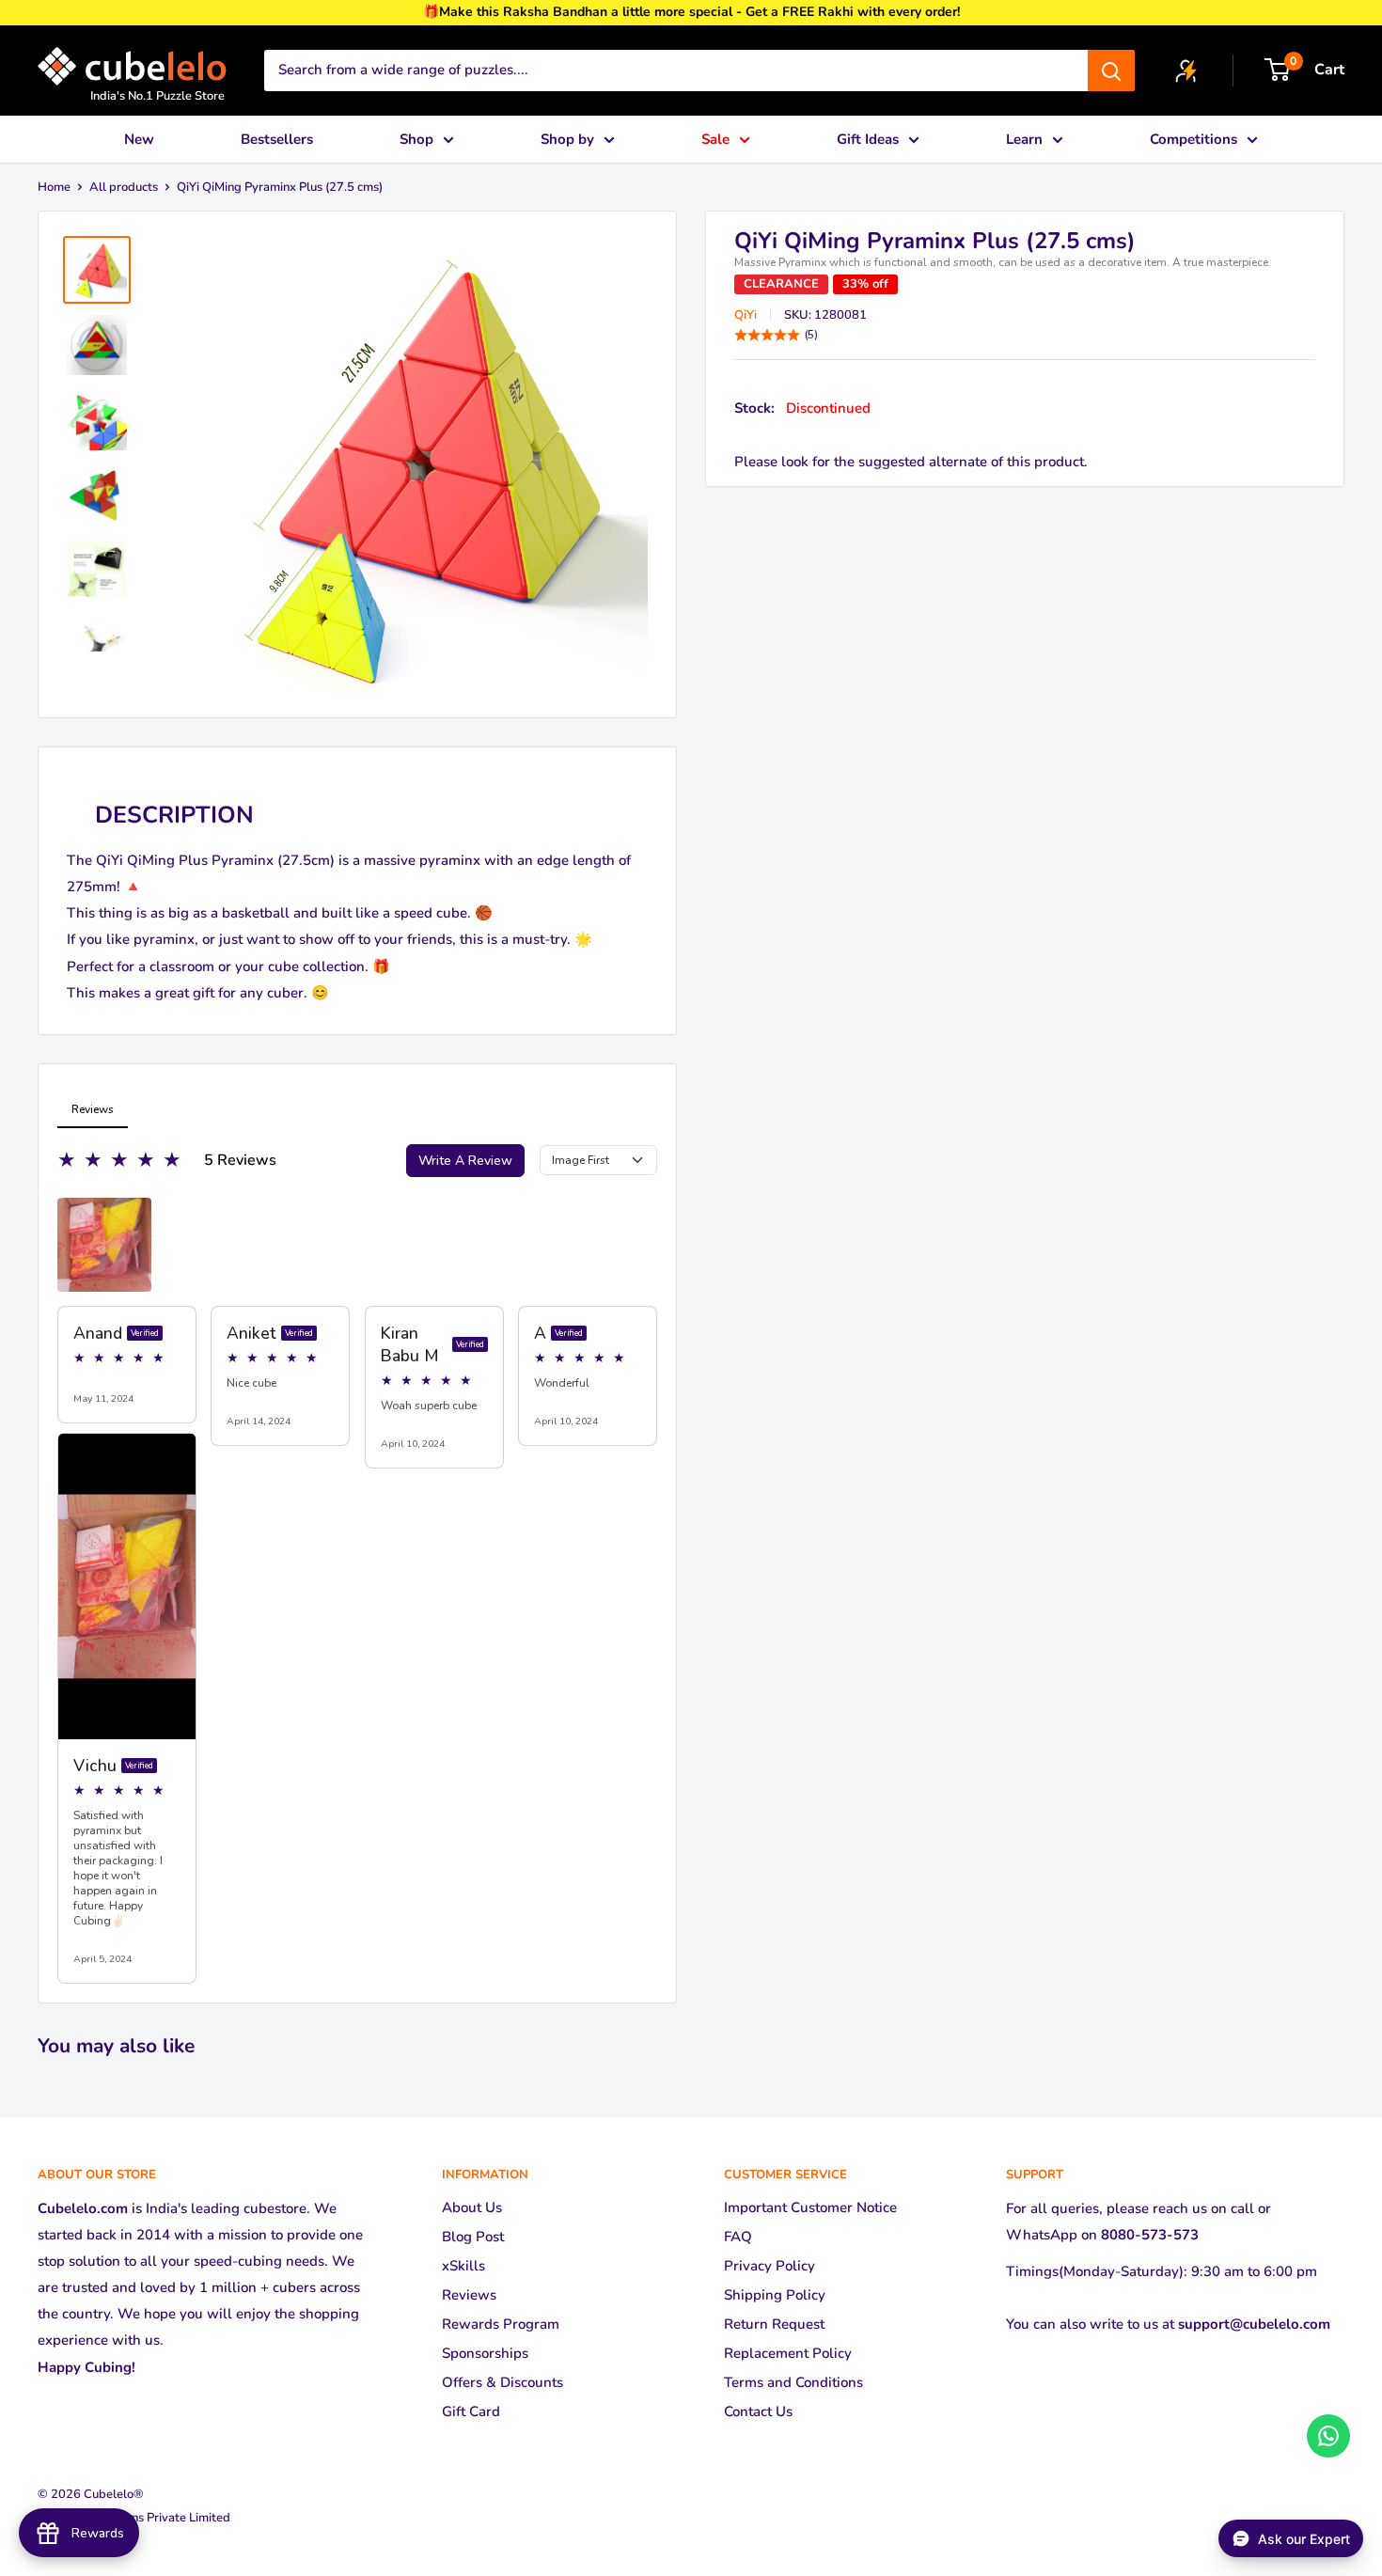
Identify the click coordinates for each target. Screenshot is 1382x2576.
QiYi (746, 315)
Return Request (774, 2324)
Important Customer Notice (810, 2207)
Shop (416, 139)
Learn (1024, 139)
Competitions (1194, 139)
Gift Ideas (868, 139)
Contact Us (758, 2411)
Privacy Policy (770, 2266)
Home (54, 187)
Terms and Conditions (793, 2382)
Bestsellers (277, 139)
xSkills (463, 2266)
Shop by (567, 139)
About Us (472, 2207)
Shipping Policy (775, 2295)
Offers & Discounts (503, 2382)
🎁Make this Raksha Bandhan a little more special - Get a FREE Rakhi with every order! (691, 12)
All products (124, 187)
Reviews (469, 2295)
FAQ (738, 2237)
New (139, 139)
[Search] (1111, 71)
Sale (715, 139)
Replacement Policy (788, 2353)
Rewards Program (501, 2324)
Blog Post (473, 2237)
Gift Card (471, 2411)
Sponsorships (485, 2353)
